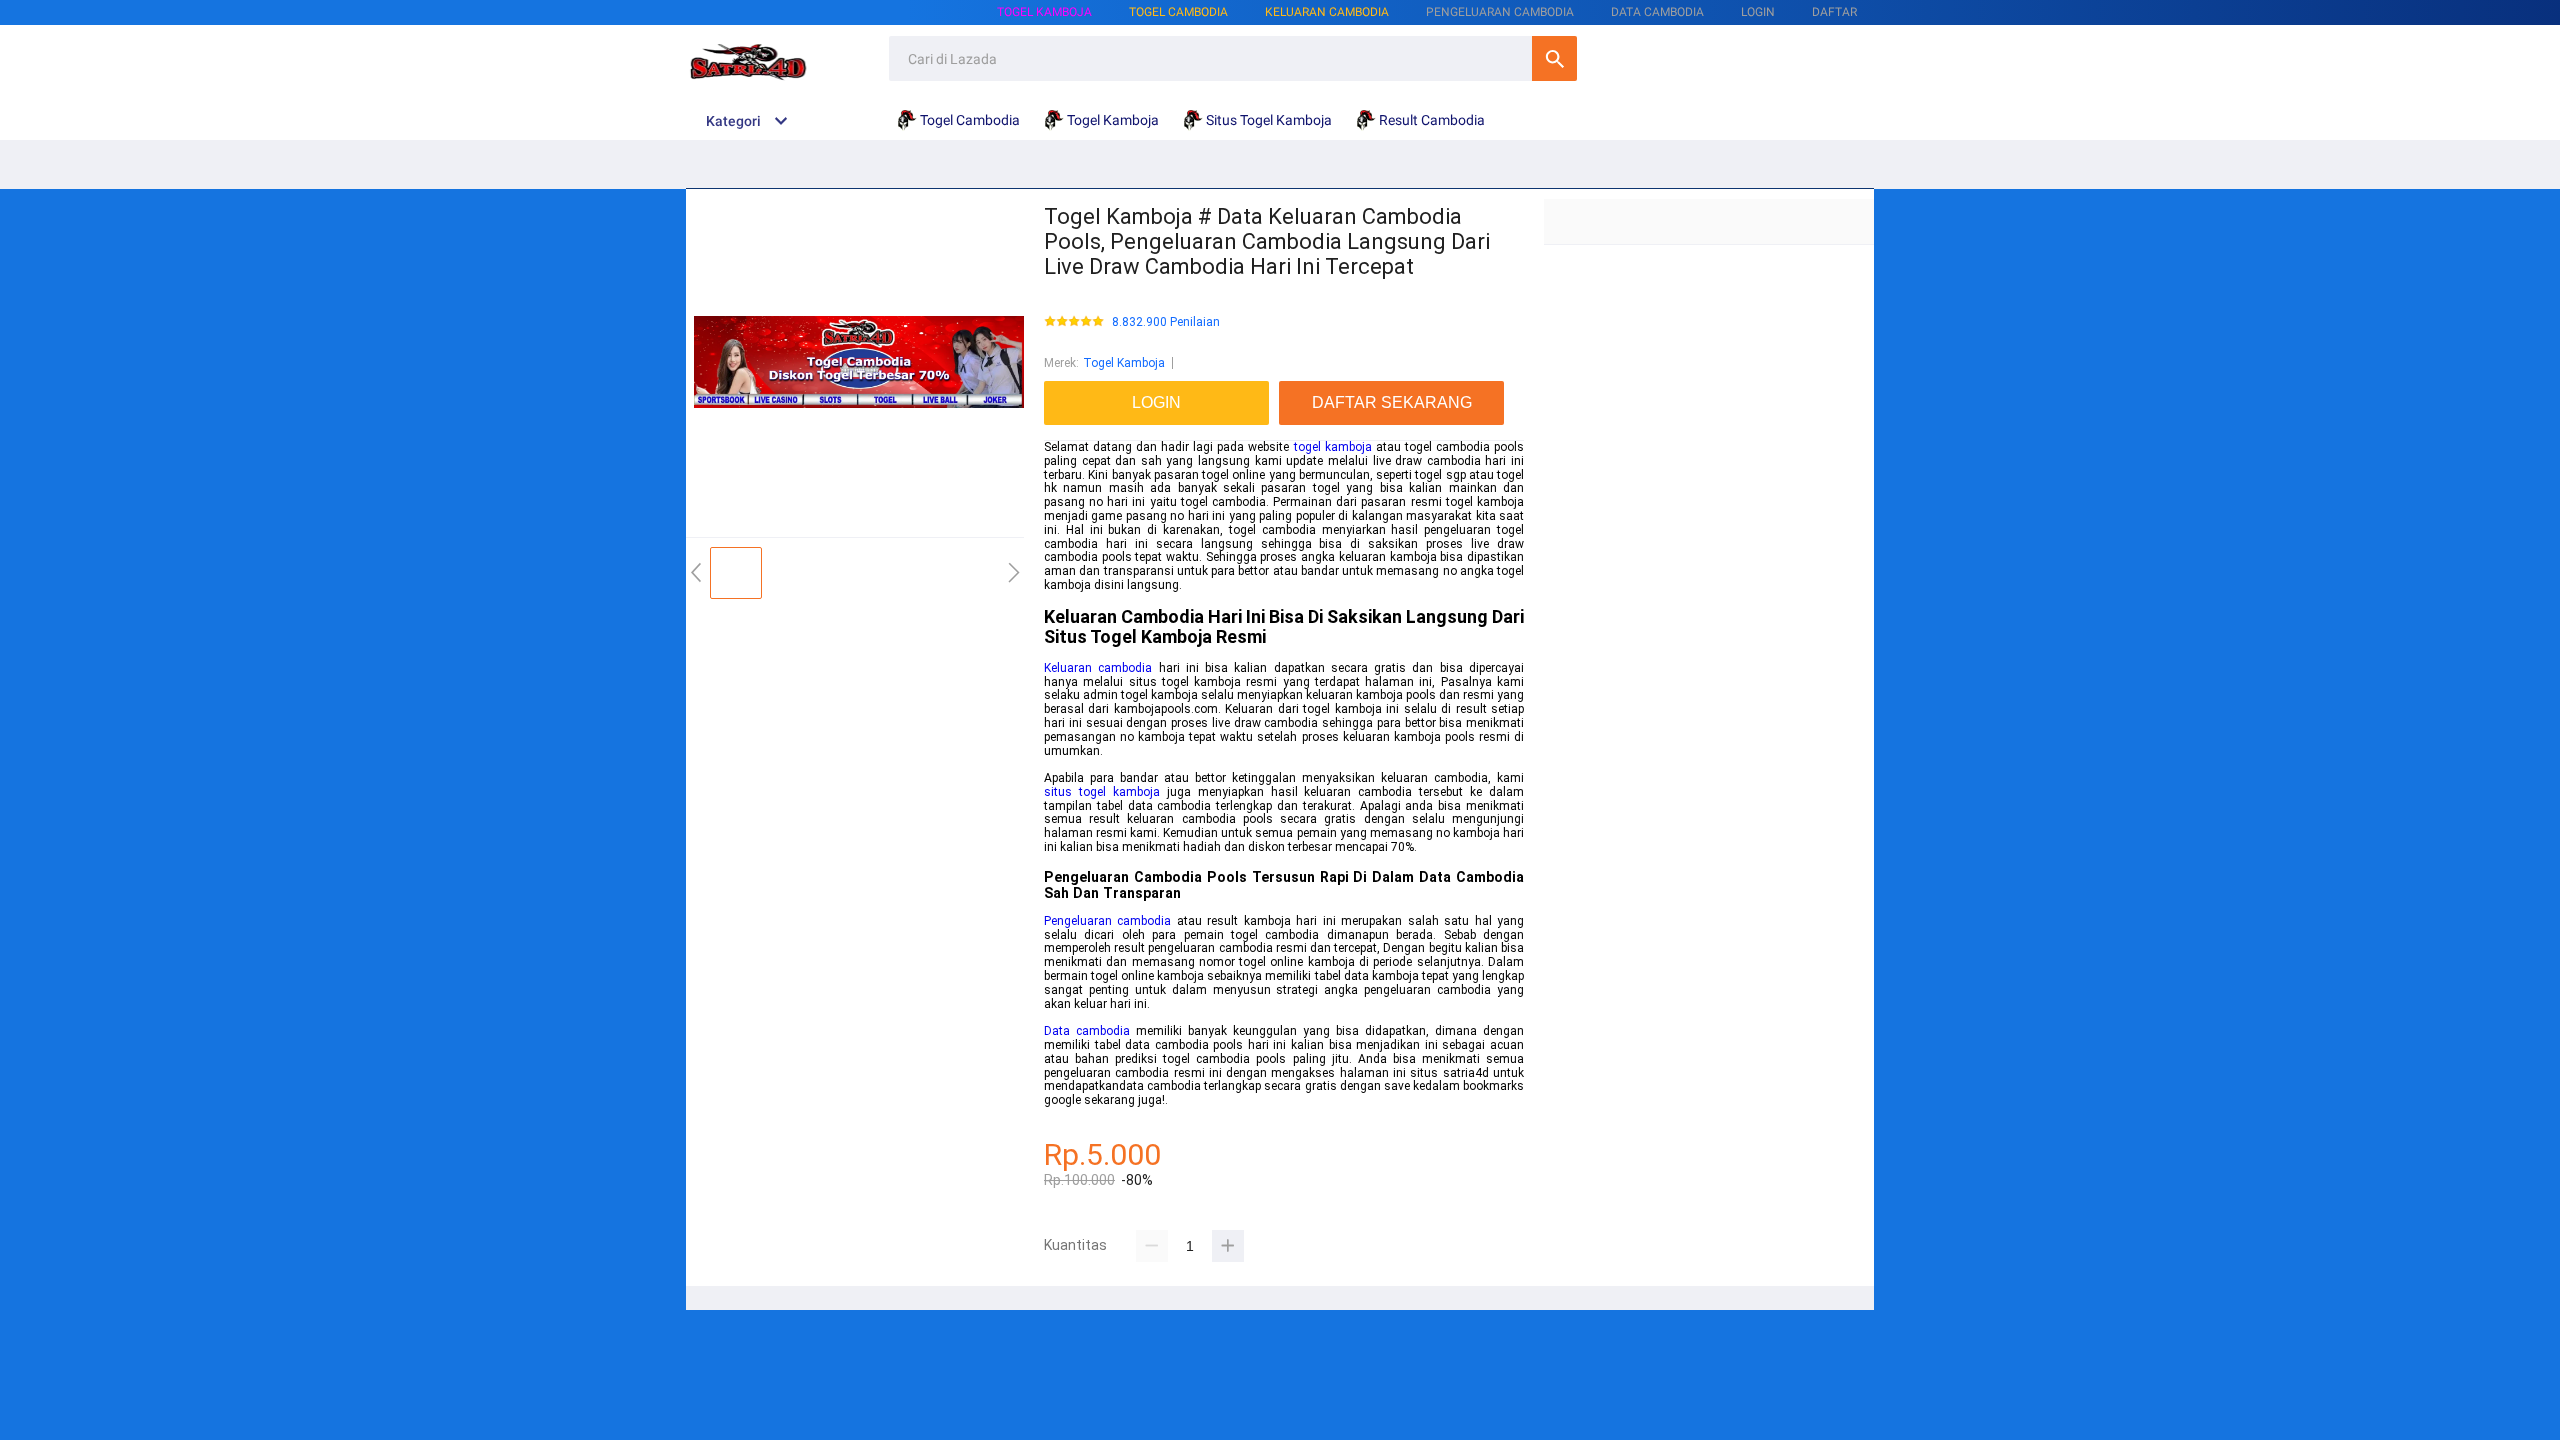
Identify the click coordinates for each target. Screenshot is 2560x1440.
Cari (1554, 58)
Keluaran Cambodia (1327, 12)
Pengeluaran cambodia (1107, 921)
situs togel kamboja (1102, 792)
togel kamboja (1333, 447)
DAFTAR (1834, 12)
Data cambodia (1087, 1031)
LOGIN (1758, 12)
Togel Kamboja (1044, 12)
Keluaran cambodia (1098, 668)
